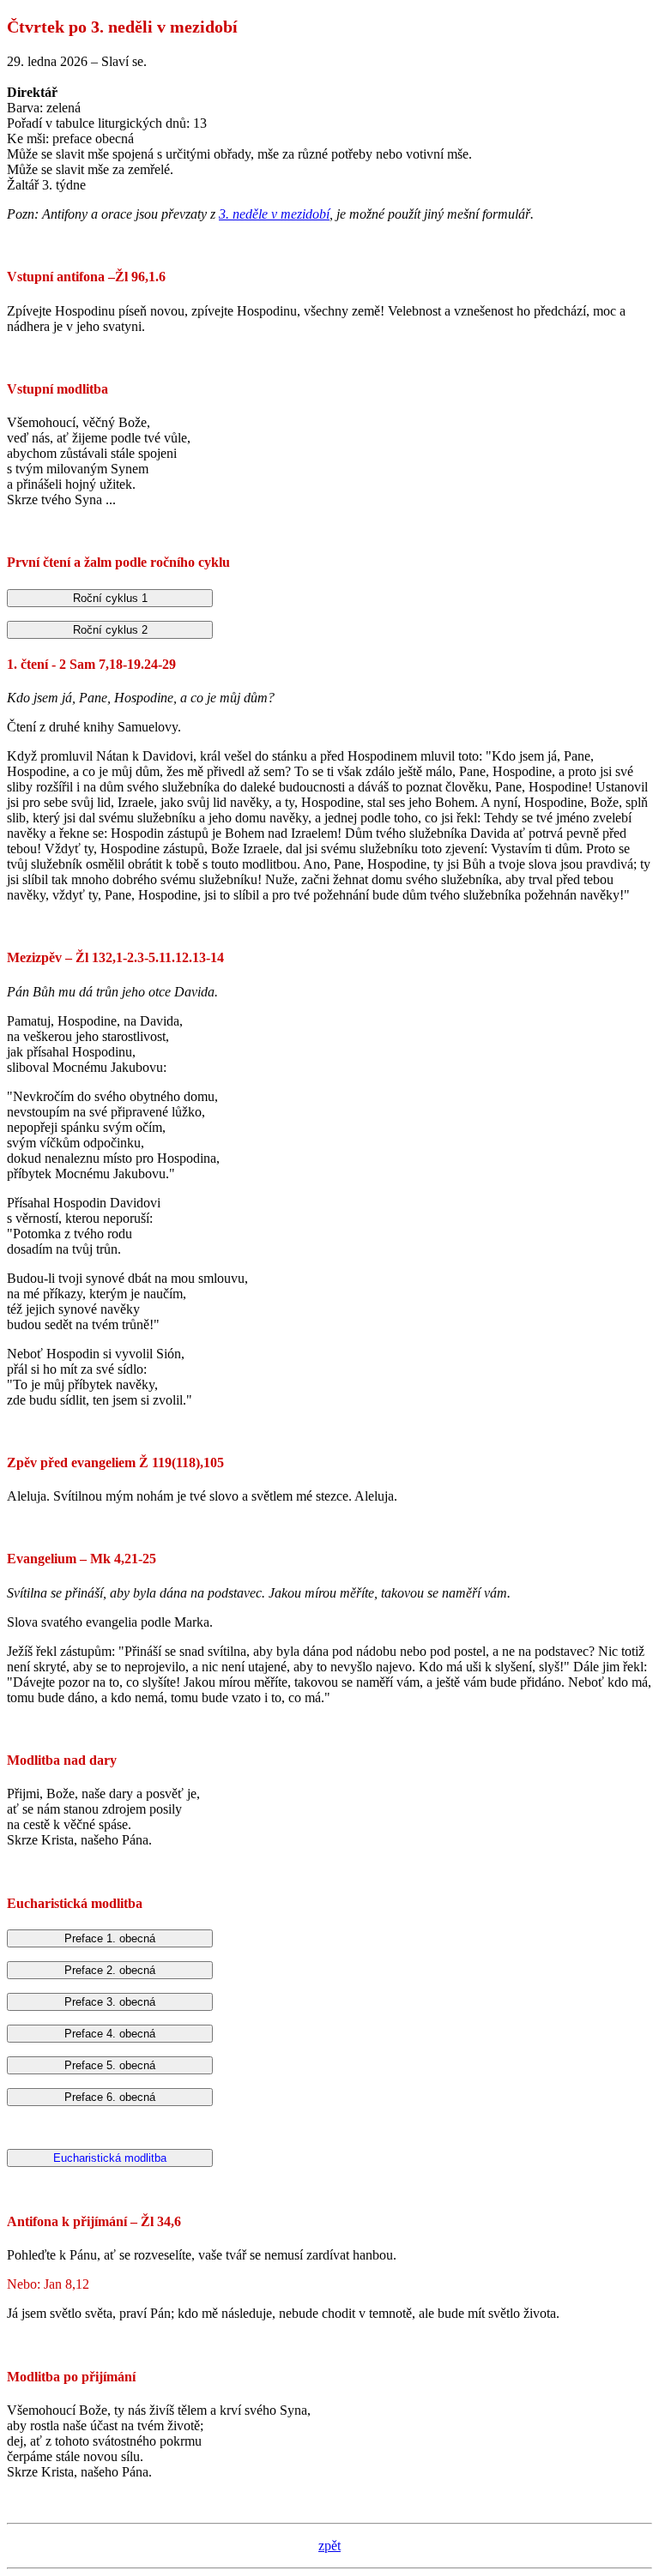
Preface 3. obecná (110, 2002)
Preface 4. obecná (110, 2034)
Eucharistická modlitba (110, 2158)
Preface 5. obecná (110, 2065)
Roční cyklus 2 (110, 630)
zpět (329, 2546)
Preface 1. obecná (110, 1938)
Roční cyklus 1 (110, 598)
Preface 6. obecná (110, 2097)
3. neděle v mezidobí (274, 214)
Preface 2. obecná (110, 1970)
